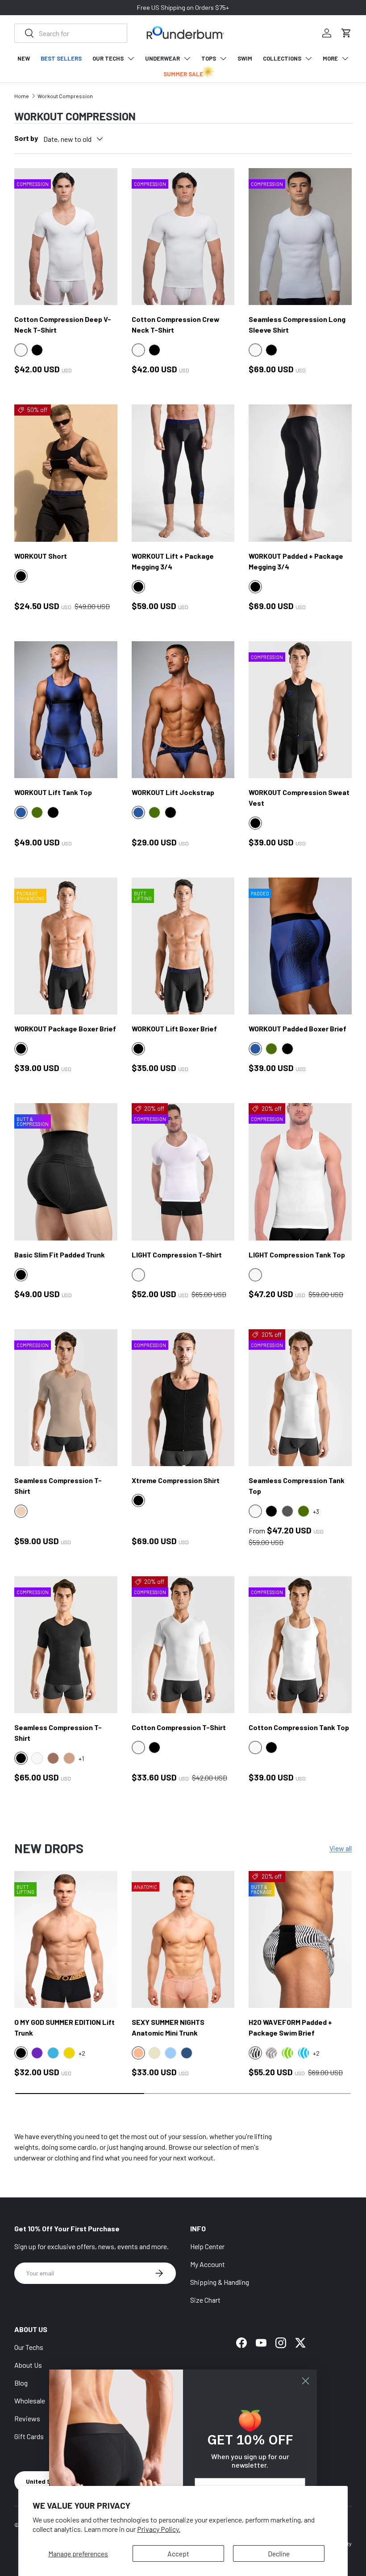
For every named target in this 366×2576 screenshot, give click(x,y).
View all (341, 1848)
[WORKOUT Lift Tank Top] (66, 710)
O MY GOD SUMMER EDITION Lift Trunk (64, 2027)
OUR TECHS (108, 58)
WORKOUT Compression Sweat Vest (299, 798)
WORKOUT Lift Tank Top (53, 792)
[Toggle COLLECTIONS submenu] (308, 58)
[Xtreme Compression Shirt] (183, 1398)
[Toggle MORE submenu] (345, 58)
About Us (28, 2365)
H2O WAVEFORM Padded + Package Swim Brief (290, 2027)
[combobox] (71, 33)
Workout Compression (65, 96)
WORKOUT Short (41, 556)
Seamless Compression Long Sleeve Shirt (297, 324)
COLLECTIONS (282, 58)
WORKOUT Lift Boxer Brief (174, 1028)
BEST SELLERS (61, 58)
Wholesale (30, 2401)
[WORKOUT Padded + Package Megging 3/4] (300, 473)
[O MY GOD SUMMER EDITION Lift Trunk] (66, 1940)
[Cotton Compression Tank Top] (300, 1645)
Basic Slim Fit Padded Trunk (60, 1255)
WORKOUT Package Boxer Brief (65, 1028)
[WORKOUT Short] (66, 473)
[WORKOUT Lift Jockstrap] (183, 710)
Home (22, 96)
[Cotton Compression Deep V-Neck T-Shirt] (66, 237)
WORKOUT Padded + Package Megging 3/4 (296, 561)
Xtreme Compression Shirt (176, 1480)
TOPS (209, 58)
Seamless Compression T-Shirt (58, 1486)
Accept (178, 2553)
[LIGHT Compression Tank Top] (300, 1172)
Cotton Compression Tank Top (299, 1727)
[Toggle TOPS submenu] (223, 58)
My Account (208, 2264)
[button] (346, 33)
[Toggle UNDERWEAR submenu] (187, 58)
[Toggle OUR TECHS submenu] (131, 58)
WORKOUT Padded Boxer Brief (297, 1028)
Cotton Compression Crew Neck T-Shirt (176, 324)
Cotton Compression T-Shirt (179, 1727)
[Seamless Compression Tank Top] (300, 1398)
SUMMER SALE (183, 74)
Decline (279, 2553)
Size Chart (205, 2300)
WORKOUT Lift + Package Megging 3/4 (173, 561)
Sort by (26, 138)
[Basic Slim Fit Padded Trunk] (66, 1172)
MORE (330, 58)
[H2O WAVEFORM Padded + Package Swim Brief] (300, 1940)
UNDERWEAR (162, 58)
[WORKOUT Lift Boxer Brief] (183, 946)
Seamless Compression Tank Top (297, 1486)
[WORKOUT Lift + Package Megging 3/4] (183, 473)
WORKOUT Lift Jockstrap (173, 792)
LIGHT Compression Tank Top (297, 1255)
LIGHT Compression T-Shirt (177, 1255)
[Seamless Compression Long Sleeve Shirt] (300, 237)
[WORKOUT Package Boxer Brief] (66, 946)
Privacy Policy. (159, 2529)
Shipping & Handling (220, 2282)
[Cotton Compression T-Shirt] (183, 1645)
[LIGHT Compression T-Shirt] (183, 1172)
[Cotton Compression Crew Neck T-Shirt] (183, 237)
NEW (24, 58)
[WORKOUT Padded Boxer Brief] (300, 946)
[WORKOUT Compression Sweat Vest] (300, 710)
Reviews (27, 2418)
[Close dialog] (306, 2381)
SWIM (245, 58)
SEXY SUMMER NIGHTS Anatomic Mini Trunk (168, 2027)
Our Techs (29, 2347)
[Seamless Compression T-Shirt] (66, 1398)
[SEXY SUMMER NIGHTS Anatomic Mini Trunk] (183, 1940)
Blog (21, 2383)
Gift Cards (29, 2436)
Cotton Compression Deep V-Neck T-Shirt (63, 324)
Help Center (207, 2246)
